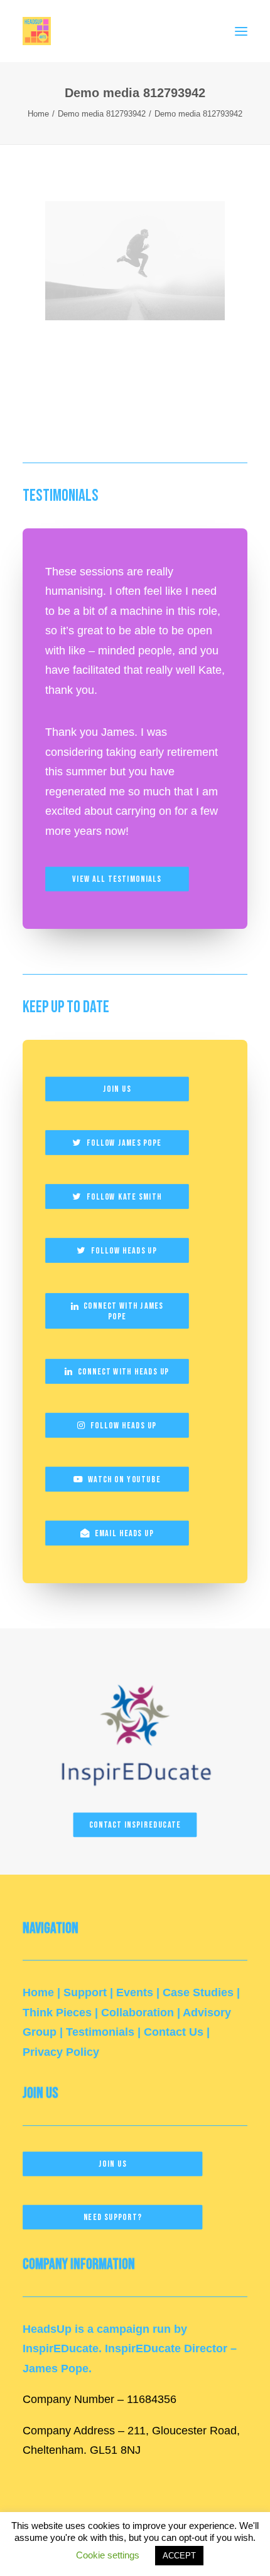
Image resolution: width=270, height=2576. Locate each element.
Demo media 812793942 (102, 114)
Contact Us (174, 2032)
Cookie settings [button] (108, 2555)
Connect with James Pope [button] (125, 1312)
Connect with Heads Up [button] (123, 1372)
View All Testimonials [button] (117, 880)
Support (85, 1992)
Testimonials (100, 2032)
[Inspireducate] (135, 1730)
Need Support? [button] (113, 2217)
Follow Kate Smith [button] (124, 1197)
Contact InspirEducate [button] (135, 1825)
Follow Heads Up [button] (124, 1251)
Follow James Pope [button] (124, 1143)
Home (38, 114)
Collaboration (138, 2013)
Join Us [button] (117, 1090)
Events (135, 1992)
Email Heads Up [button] (125, 1533)
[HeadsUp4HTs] (37, 31)
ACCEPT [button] (179, 2556)
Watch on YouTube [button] (124, 1479)
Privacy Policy (61, 2052)
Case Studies (198, 1992)
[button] (241, 31)
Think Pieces (57, 2013)
